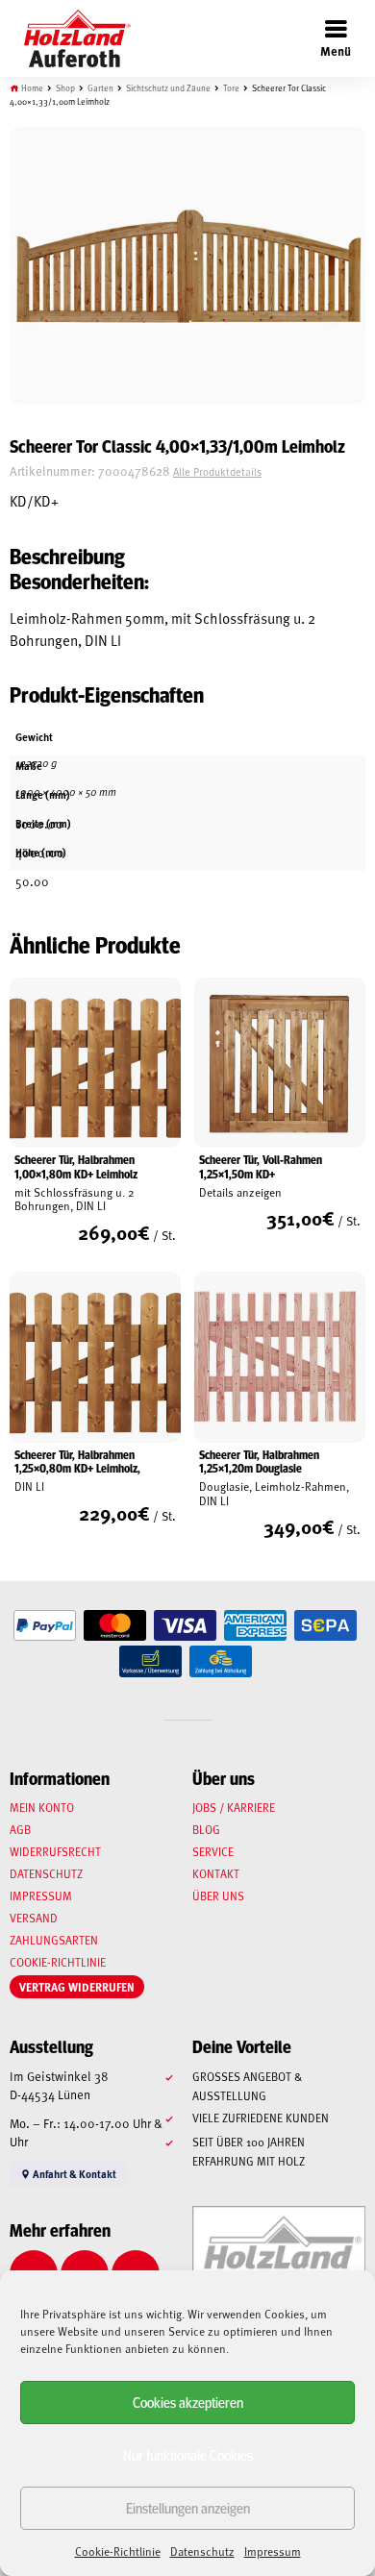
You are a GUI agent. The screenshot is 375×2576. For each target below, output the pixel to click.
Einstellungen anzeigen (188, 2507)
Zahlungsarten (54, 1940)
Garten (100, 88)
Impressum (273, 2551)
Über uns (218, 1895)
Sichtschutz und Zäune (168, 88)
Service (213, 1851)
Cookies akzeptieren (188, 2402)
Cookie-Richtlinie (118, 2551)
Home (32, 88)
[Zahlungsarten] (45, 1626)
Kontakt (216, 1873)
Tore (231, 88)
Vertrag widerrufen (77, 1987)
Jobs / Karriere (234, 1807)
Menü (336, 50)
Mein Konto (42, 1807)
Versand (34, 1918)
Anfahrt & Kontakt (74, 2174)
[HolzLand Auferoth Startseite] (68, 38)
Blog (206, 1829)
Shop (65, 88)
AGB (20, 1829)
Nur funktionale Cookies (188, 2454)
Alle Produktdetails (217, 471)
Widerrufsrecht (55, 1851)
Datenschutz (202, 2551)
